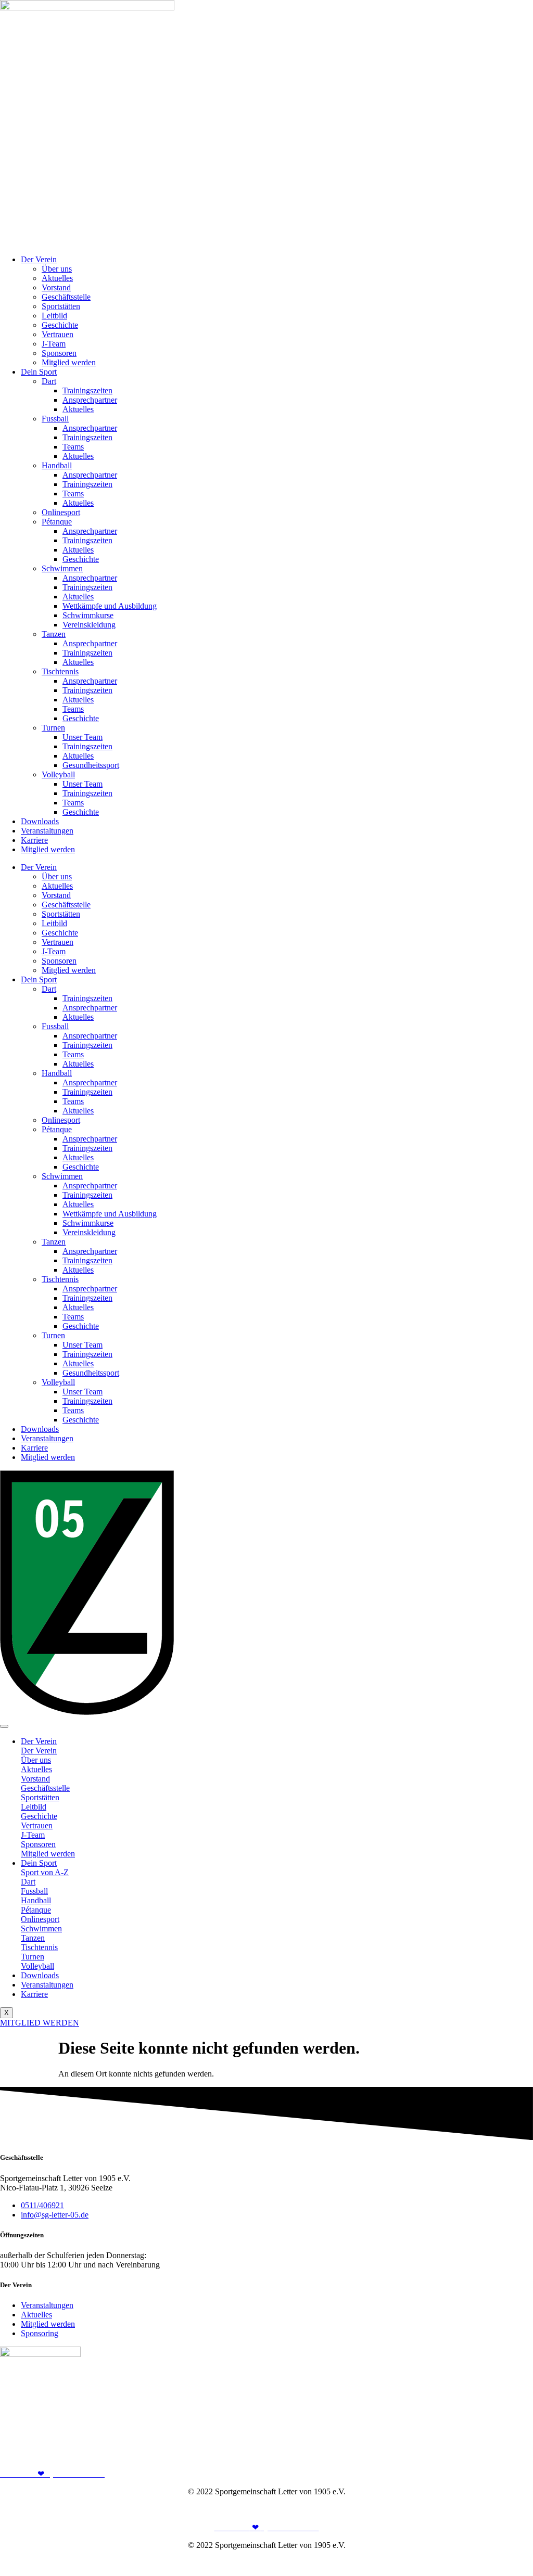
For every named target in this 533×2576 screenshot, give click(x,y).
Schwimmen (62, 568)
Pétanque (57, 522)
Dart (49, 381)
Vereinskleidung (89, 625)
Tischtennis (60, 671)
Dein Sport (39, 372)
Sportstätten (61, 306)
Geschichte (60, 325)
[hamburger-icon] (4, 1726)
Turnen (53, 728)
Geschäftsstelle (66, 297)
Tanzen (54, 634)
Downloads (40, 821)
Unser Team (83, 737)
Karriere (34, 840)
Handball (57, 465)
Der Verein (39, 259)
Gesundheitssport (91, 765)
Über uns (57, 269)
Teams (73, 447)
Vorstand (56, 287)
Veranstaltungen (47, 831)
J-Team (54, 344)
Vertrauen (58, 334)
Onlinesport (61, 512)
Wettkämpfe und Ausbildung (110, 606)
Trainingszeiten (87, 390)
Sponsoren (59, 353)
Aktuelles (57, 278)
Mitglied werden (69, 362)
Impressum (468, 2509)
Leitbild (54, 316)
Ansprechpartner (90, 400)
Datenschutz (513, 2509)
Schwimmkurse (88, 615)
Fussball (55, 419)
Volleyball (58, 774)
